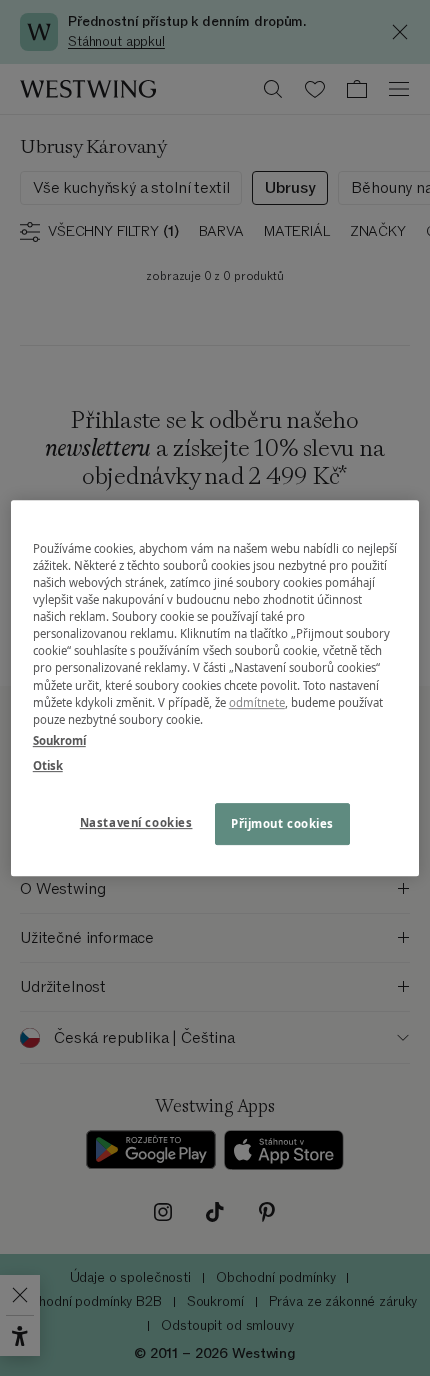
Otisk (48, 765)
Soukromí (59, 740)
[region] (215, 688)
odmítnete (257, 702)
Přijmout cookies (282, 823)
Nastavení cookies (136, 822)
